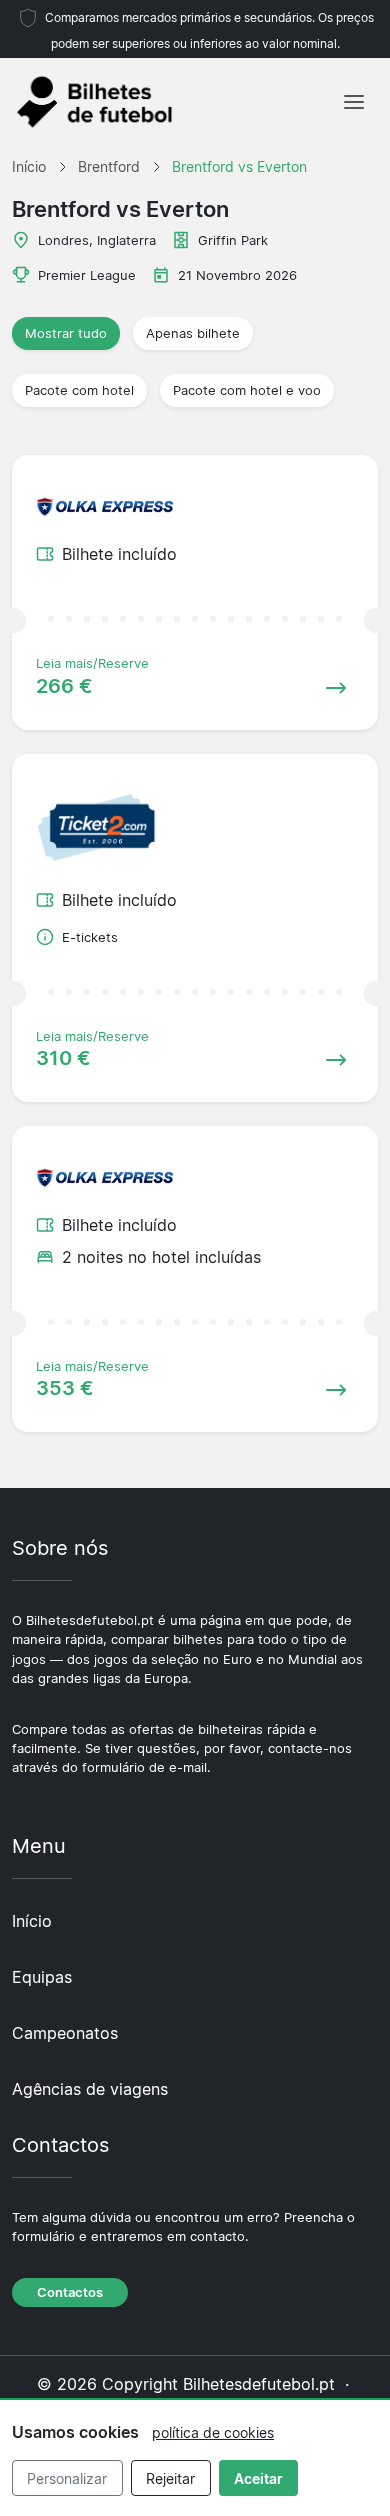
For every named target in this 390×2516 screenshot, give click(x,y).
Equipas (42, 1977)
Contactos (70, 2292)
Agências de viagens (90, 2089)
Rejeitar (170, 2478)
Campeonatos (65, 2033)
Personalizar (67, 2478)
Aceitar (258, 2478)
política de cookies (213, 2432)
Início (32, 1921)
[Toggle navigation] (354, 102)
